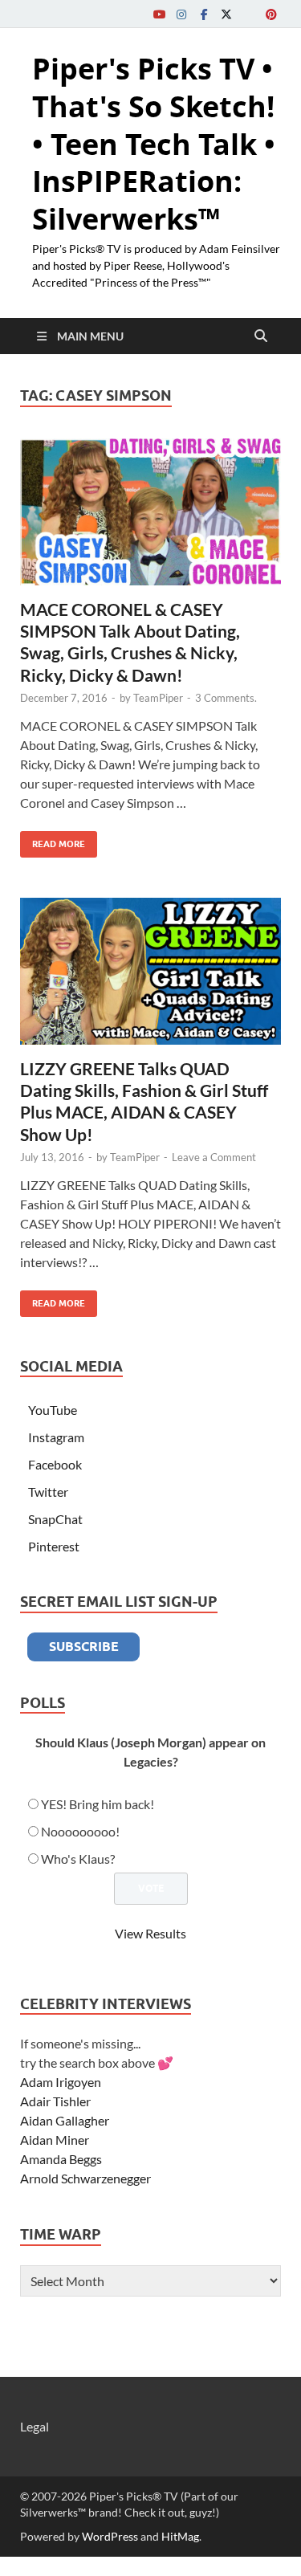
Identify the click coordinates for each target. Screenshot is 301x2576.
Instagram (56, 1437)
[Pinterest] (271, 14)
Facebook (55, 1464)
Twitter (48, 1492)
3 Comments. (226, 698)
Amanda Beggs (61, 2159)
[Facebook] (204, 14)
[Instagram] (181, 14)
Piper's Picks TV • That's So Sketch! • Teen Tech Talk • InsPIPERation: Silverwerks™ (154, 144)
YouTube (53, 1410)
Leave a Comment (214, 1157)
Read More (53, 840)
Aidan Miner (55, 2140)
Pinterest (54, 1546)
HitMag (180, 2536)
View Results (150, 1933)
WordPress (110, 2536)
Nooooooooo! (80, 1831)
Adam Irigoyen (61, 2082)
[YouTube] (159, 14)
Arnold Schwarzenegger (85, 2178)
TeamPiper (158, 698)
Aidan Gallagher (65, 2120)
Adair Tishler (55, 2101)
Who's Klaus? (78, 1859)
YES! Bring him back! (98, 1804)
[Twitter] (226, 14)
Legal (35, 2426)
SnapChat (55, 1519)
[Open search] (261, 336)
